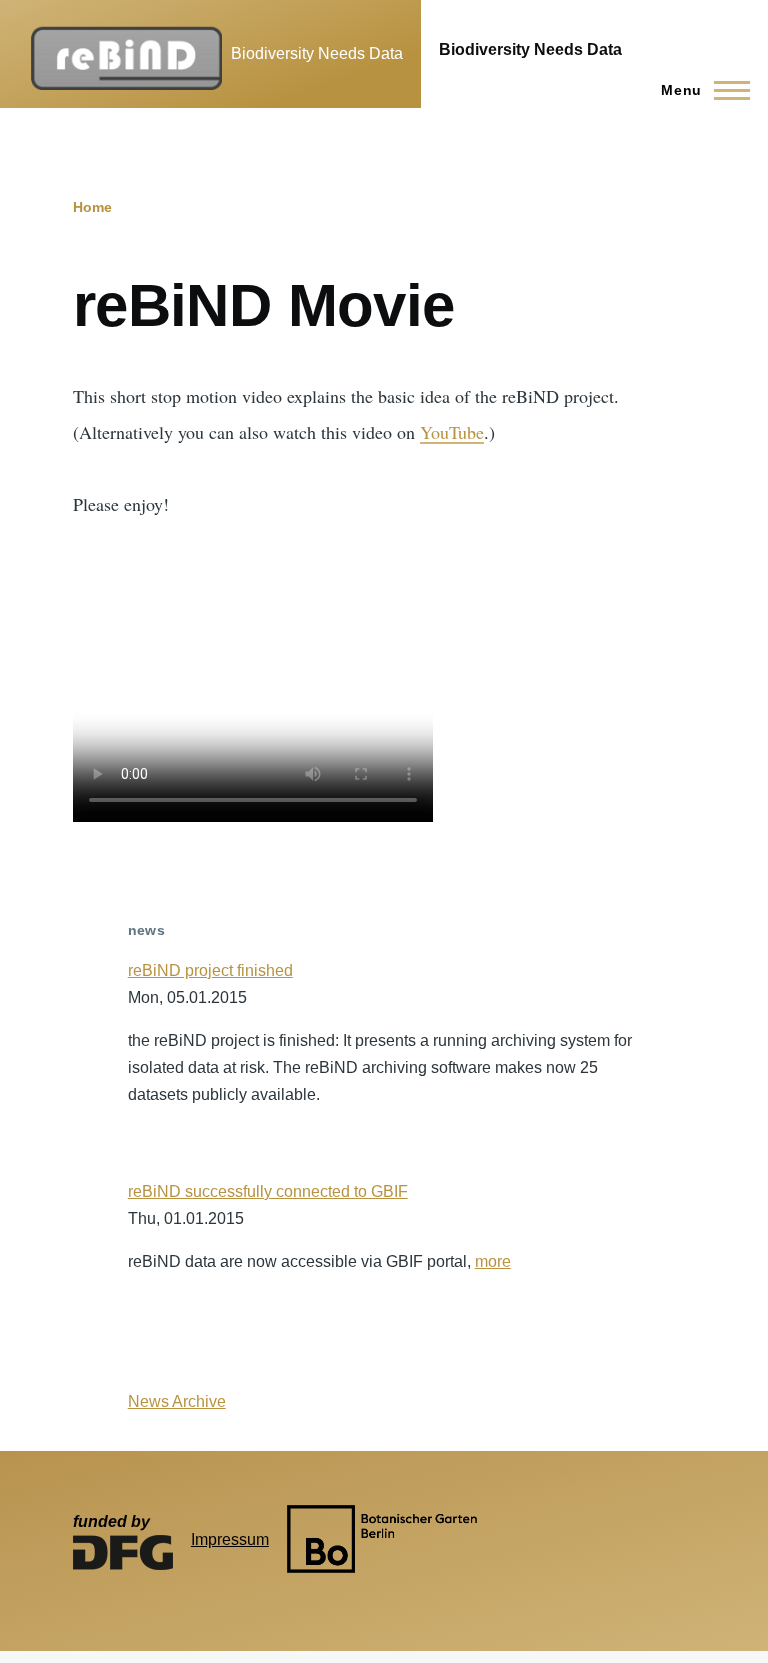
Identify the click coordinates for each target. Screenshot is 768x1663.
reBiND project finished (210, 970)
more (493, 1261)
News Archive (177, 1401)
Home (92, 207)
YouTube (452, 432)
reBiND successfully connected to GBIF (268, 1191)
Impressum (230, 1539)
